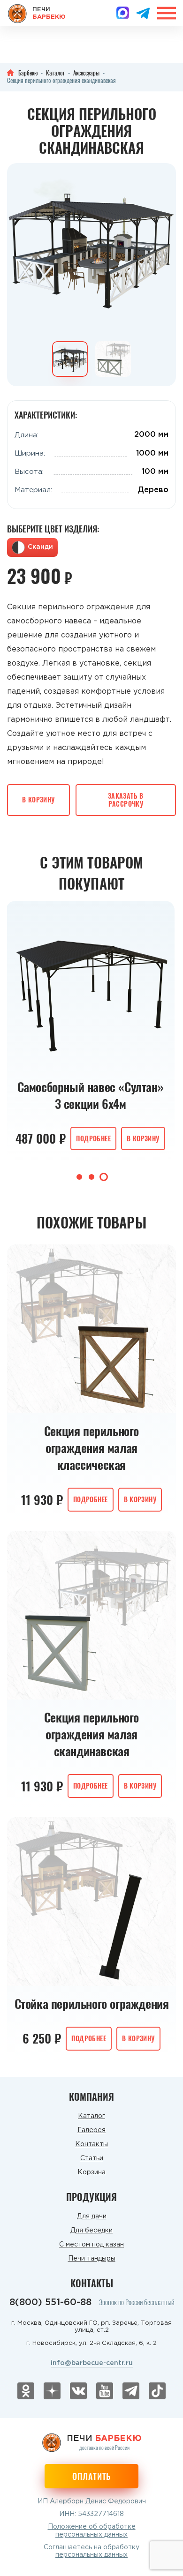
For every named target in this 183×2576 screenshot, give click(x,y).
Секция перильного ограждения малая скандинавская (91, 1734)
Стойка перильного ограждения (92, 2004)
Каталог (91, 2116)
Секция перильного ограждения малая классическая (91, 1448)
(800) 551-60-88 (50, 2302)
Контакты (91, 2144)
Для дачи (92, 2217)
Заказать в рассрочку (126, 800)
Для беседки (91, 2231)
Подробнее (93, 1138)
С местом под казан (91, 2245)
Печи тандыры (92, 2259)
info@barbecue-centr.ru (92, 2363)
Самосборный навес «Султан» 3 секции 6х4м (91, 1095)
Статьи (92, 2158)
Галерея (91, 2130)
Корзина (91, 2172)
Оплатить (91, 2476)
